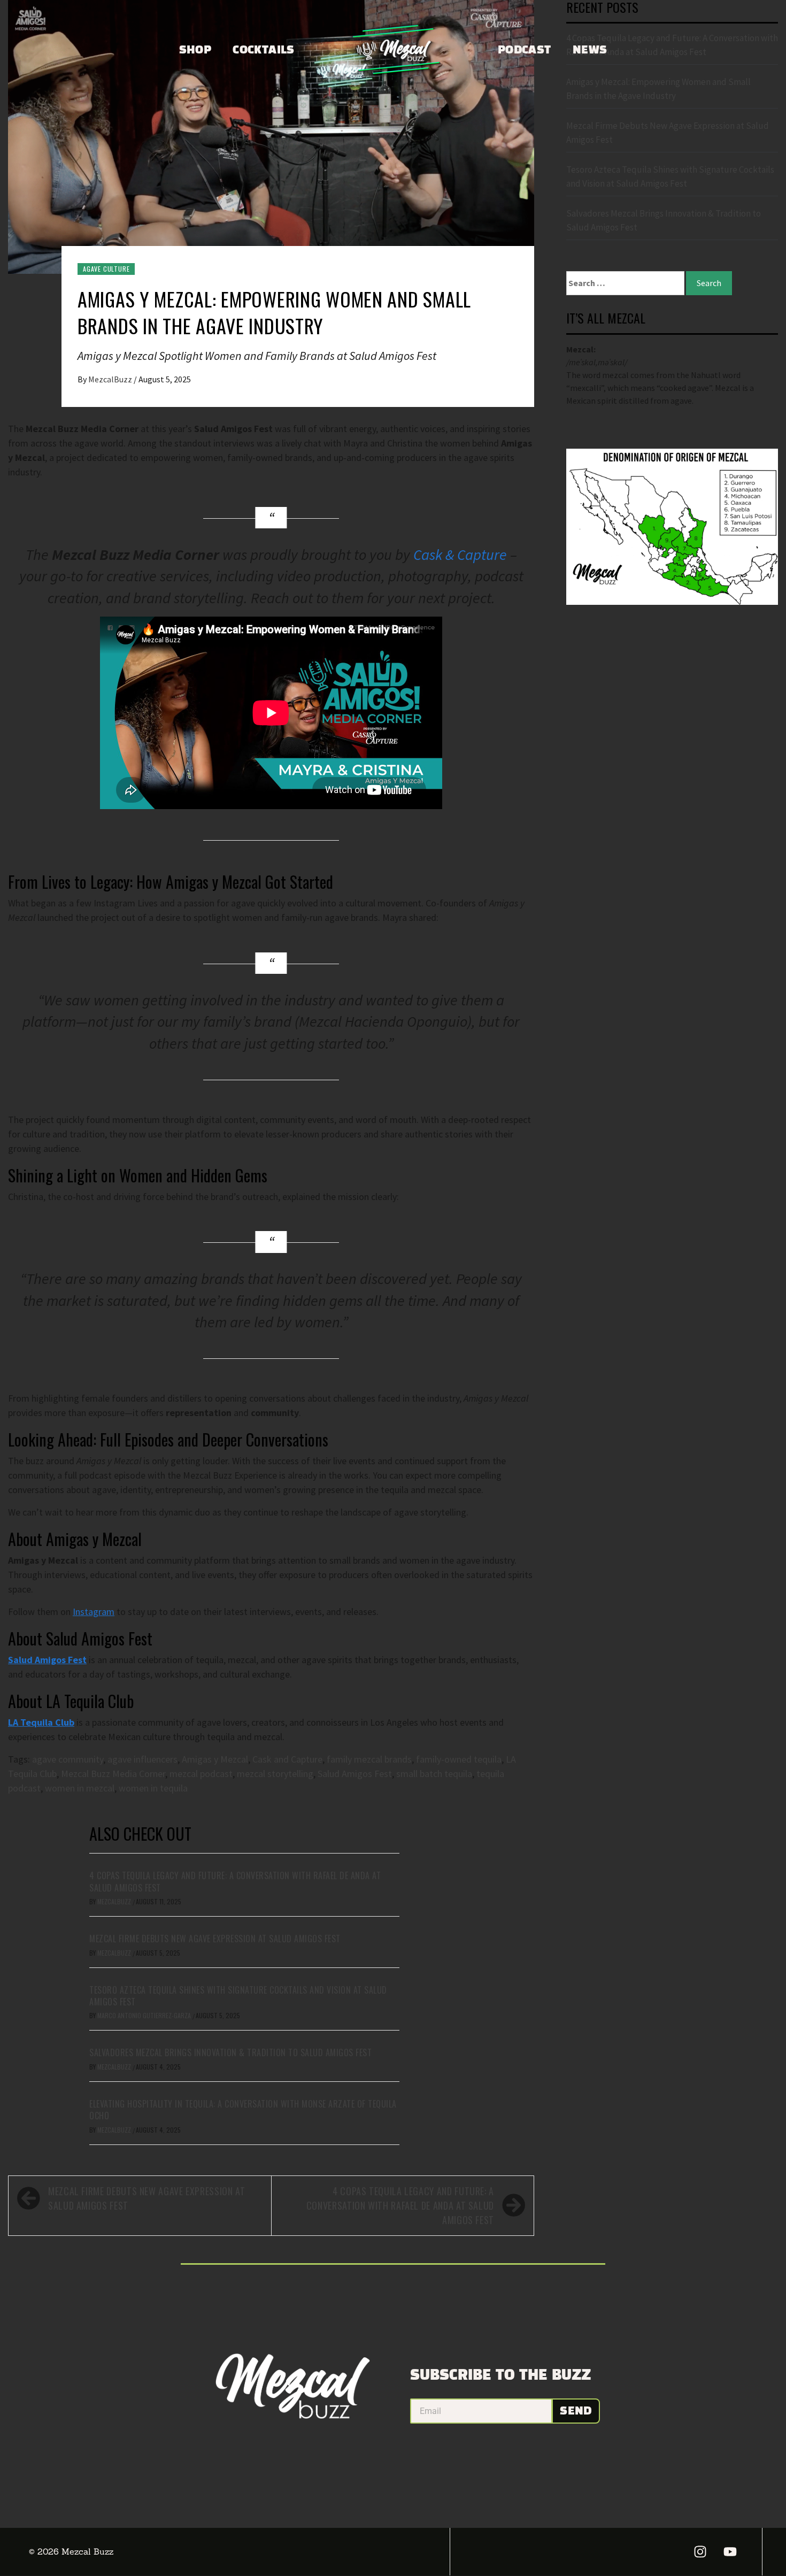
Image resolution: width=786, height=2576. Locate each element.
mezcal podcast (201, 1774)
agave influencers (142, 1759)
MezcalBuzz (111, 379)
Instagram (94, 1612)
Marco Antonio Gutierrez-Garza (145, 2015)
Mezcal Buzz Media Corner (113, 1774)
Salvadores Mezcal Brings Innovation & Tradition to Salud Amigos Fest (230, 2052)
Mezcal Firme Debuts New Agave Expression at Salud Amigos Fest (215, 1939)
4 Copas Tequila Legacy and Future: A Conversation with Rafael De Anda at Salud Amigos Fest (235, 1881)
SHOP (195, 50)
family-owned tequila (459, 1759)
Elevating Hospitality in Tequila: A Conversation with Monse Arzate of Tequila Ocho (243, 2110)
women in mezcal (80, 1788)
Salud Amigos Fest (355, 1774)
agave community (68, 1759)
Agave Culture (106, 269)
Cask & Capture (460, 555)
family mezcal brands (369, 1759)
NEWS (590, 50)
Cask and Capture (287, 1759)
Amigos (50, 1660)
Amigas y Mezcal (215, 1759)
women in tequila (153, 1788)
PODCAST (525, 50)
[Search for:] (625, 283)
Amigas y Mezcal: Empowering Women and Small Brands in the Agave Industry (658, 89)
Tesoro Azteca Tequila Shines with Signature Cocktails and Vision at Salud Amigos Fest (238, 1996)
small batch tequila (434, 1774)
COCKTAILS (264, 50)
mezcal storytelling (275, 1774)
